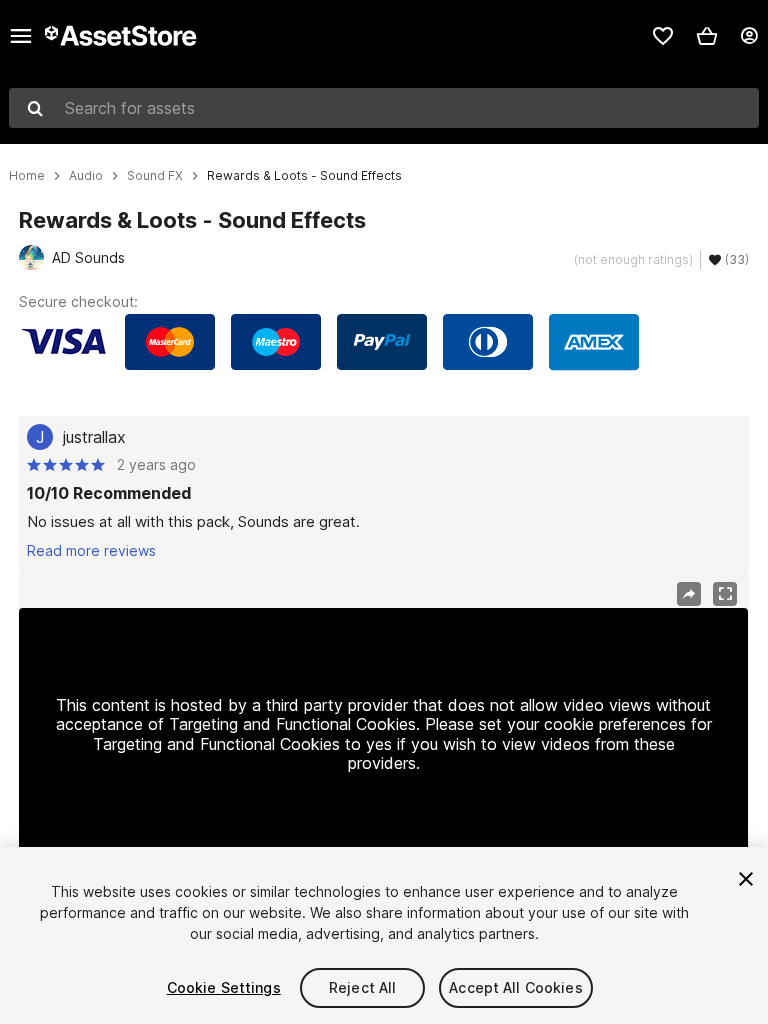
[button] (707, 36)
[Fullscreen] (725, 594)
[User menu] (749, 36)
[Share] (689, 594)
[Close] (746, 879)
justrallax (94, 437)
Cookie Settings (224, 987)
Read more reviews (91, 550)
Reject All (362, 987)
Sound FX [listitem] (155, 176)
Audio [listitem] (86, 176)
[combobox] (384, 108)
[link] (663, 36)
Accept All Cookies (516, 987)
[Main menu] (21, 36)
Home (27, 176)
